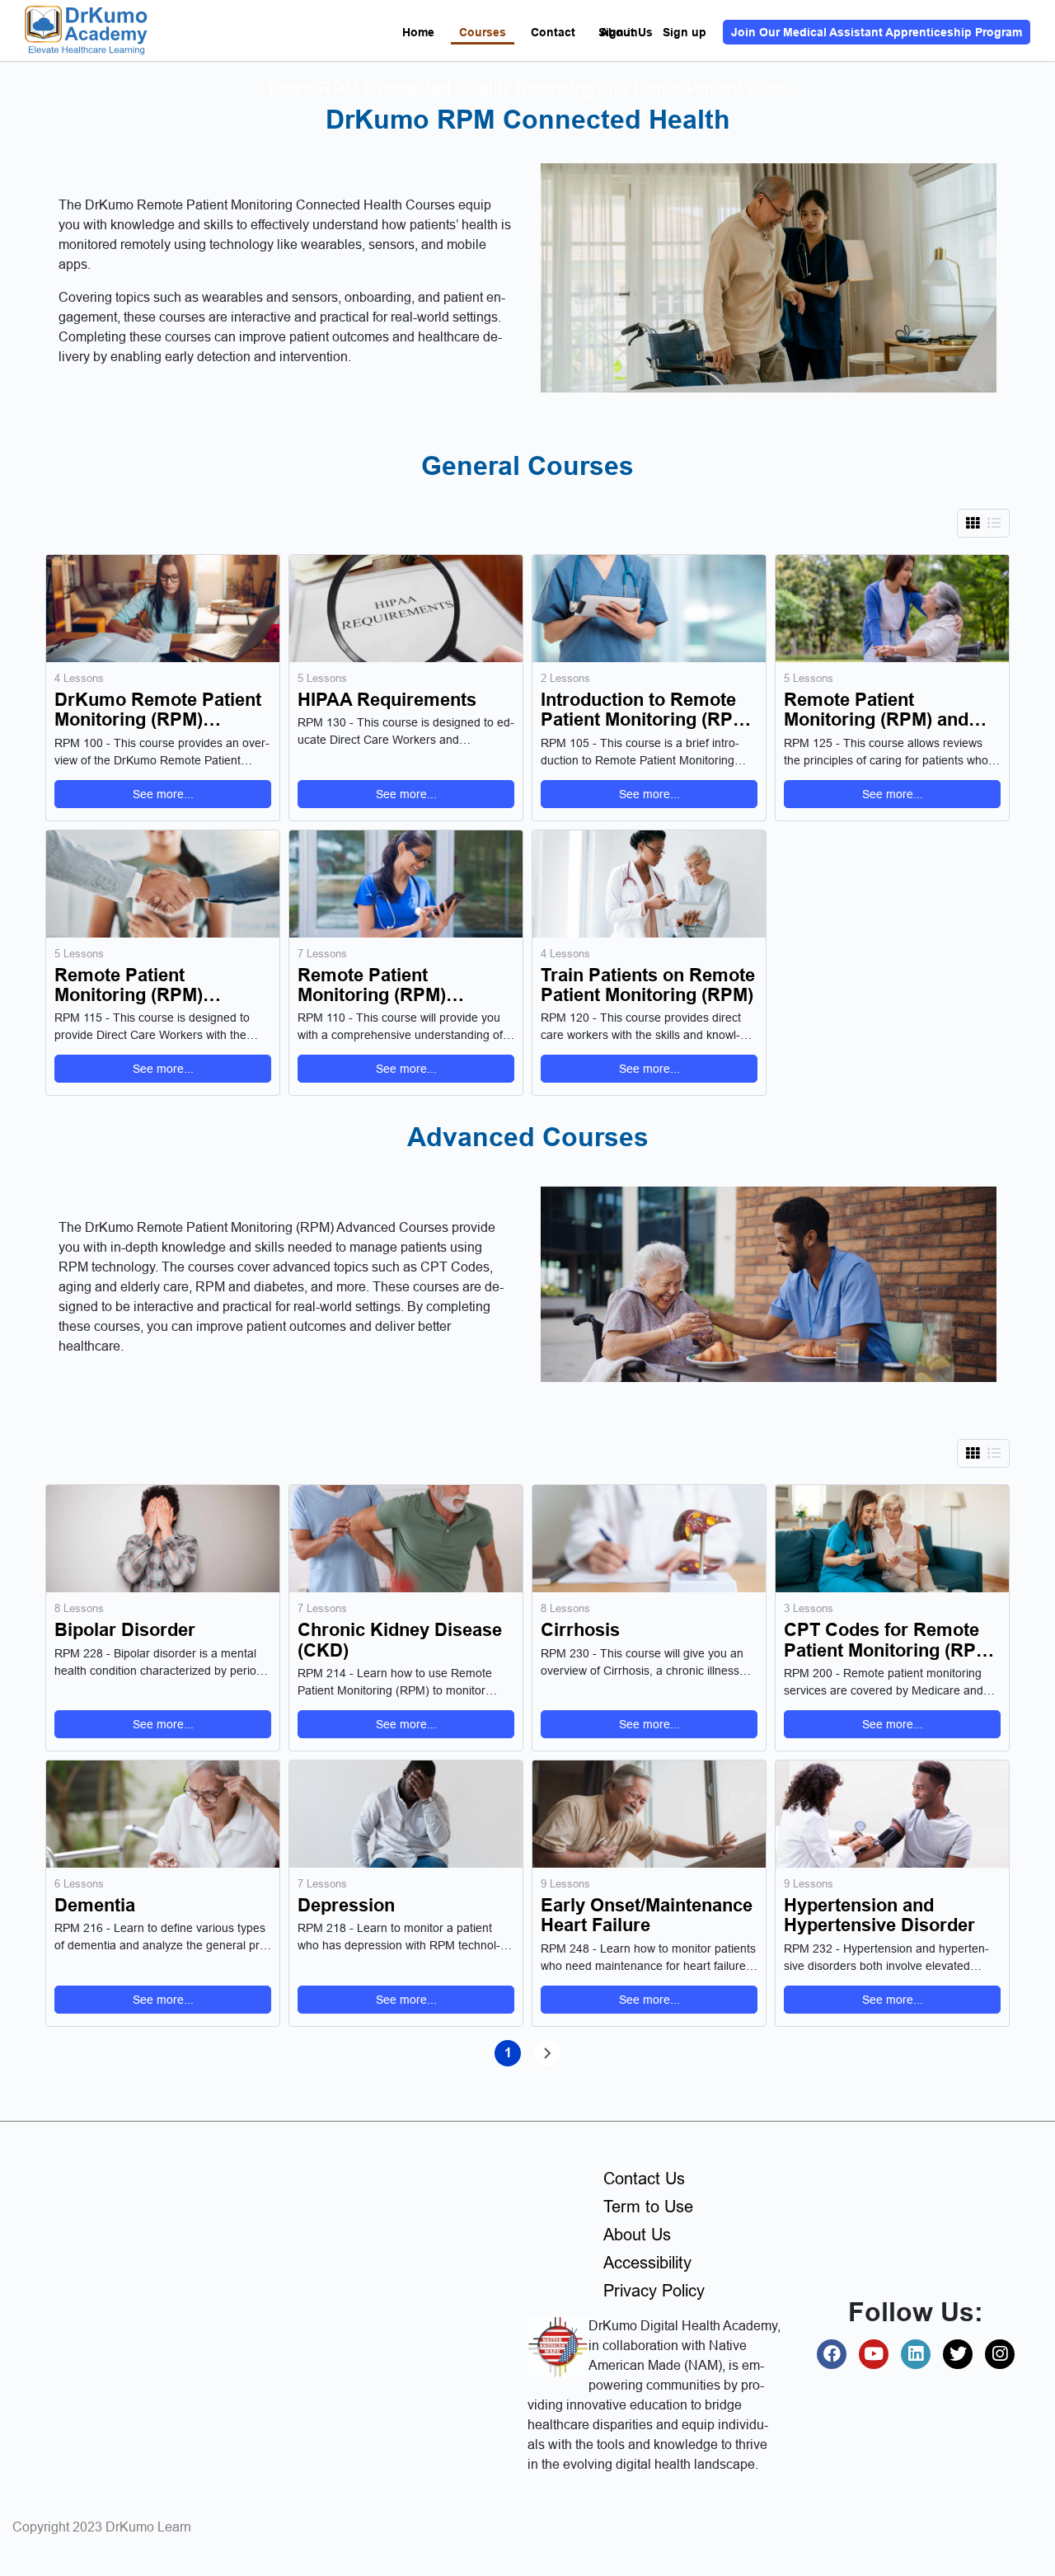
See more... (163, 794)
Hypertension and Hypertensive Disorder (879, 1916)
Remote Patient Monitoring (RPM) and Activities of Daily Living (886, 710)
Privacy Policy (654, 2291)
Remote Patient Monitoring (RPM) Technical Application (388, 985)
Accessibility (647, 2263)
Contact (553, 32)
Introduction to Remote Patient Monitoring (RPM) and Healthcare (647, 710)
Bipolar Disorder (125, 1630)
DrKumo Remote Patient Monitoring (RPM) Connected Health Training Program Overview (158, 710)
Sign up (685, 32)
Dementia (95, 1906)
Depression (346, 1906)
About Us (637, 2235)
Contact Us (644, 2179)
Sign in (618, 32)
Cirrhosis (580, 1630)
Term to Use (648, 2207)
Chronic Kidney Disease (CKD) (400, 1640)
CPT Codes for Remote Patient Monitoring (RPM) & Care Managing (890, 1640)
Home (418, 32)
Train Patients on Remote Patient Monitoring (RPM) (648, 985)
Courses (483, 32)
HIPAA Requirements (387, 700)
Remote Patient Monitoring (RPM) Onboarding (129, 985)
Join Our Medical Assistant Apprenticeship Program (877, 32)
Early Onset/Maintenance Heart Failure (647, 1916)
